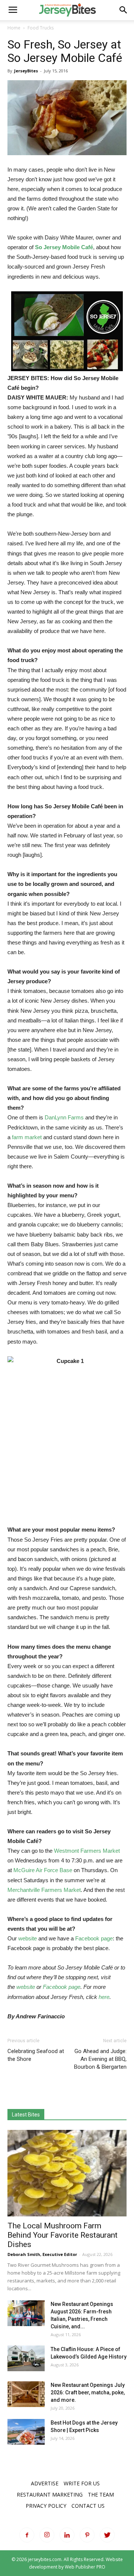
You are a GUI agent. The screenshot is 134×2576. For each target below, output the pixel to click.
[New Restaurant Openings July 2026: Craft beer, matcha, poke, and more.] (26, 2394)
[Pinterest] (87, 2535)
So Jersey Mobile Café (64, 247)
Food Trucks (41, 28)
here (104, 1997)
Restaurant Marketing (50, 2494)
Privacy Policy (46, 2506)
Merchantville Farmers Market (44, 1890)
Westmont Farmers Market (87, 1851)
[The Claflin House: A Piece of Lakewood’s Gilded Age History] (26, 2358)
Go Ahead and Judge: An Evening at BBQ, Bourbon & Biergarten (100, 2059)
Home (14, 28)
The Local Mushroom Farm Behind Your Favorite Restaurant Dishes (63, 2235)
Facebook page (94, 1938)
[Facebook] (27, 2535)
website (28, 1938)
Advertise (45, 2483)
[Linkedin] (67, 2535)
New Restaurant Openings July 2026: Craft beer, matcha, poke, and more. (88, 2392)
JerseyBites (26, 71)
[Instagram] (47, 2535)
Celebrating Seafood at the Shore (36, 2055)
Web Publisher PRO (85, 2567)
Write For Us (82, 2483)
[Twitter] (107, 2535)
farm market (27, 1137)
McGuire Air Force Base (43, 1870)
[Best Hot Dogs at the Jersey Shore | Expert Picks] (26, 2432)
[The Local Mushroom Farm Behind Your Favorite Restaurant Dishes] (67, 2173)
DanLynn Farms (64, 1117)
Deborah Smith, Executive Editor (42, 2254)
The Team (101, 2494)
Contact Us (88, 2506)
